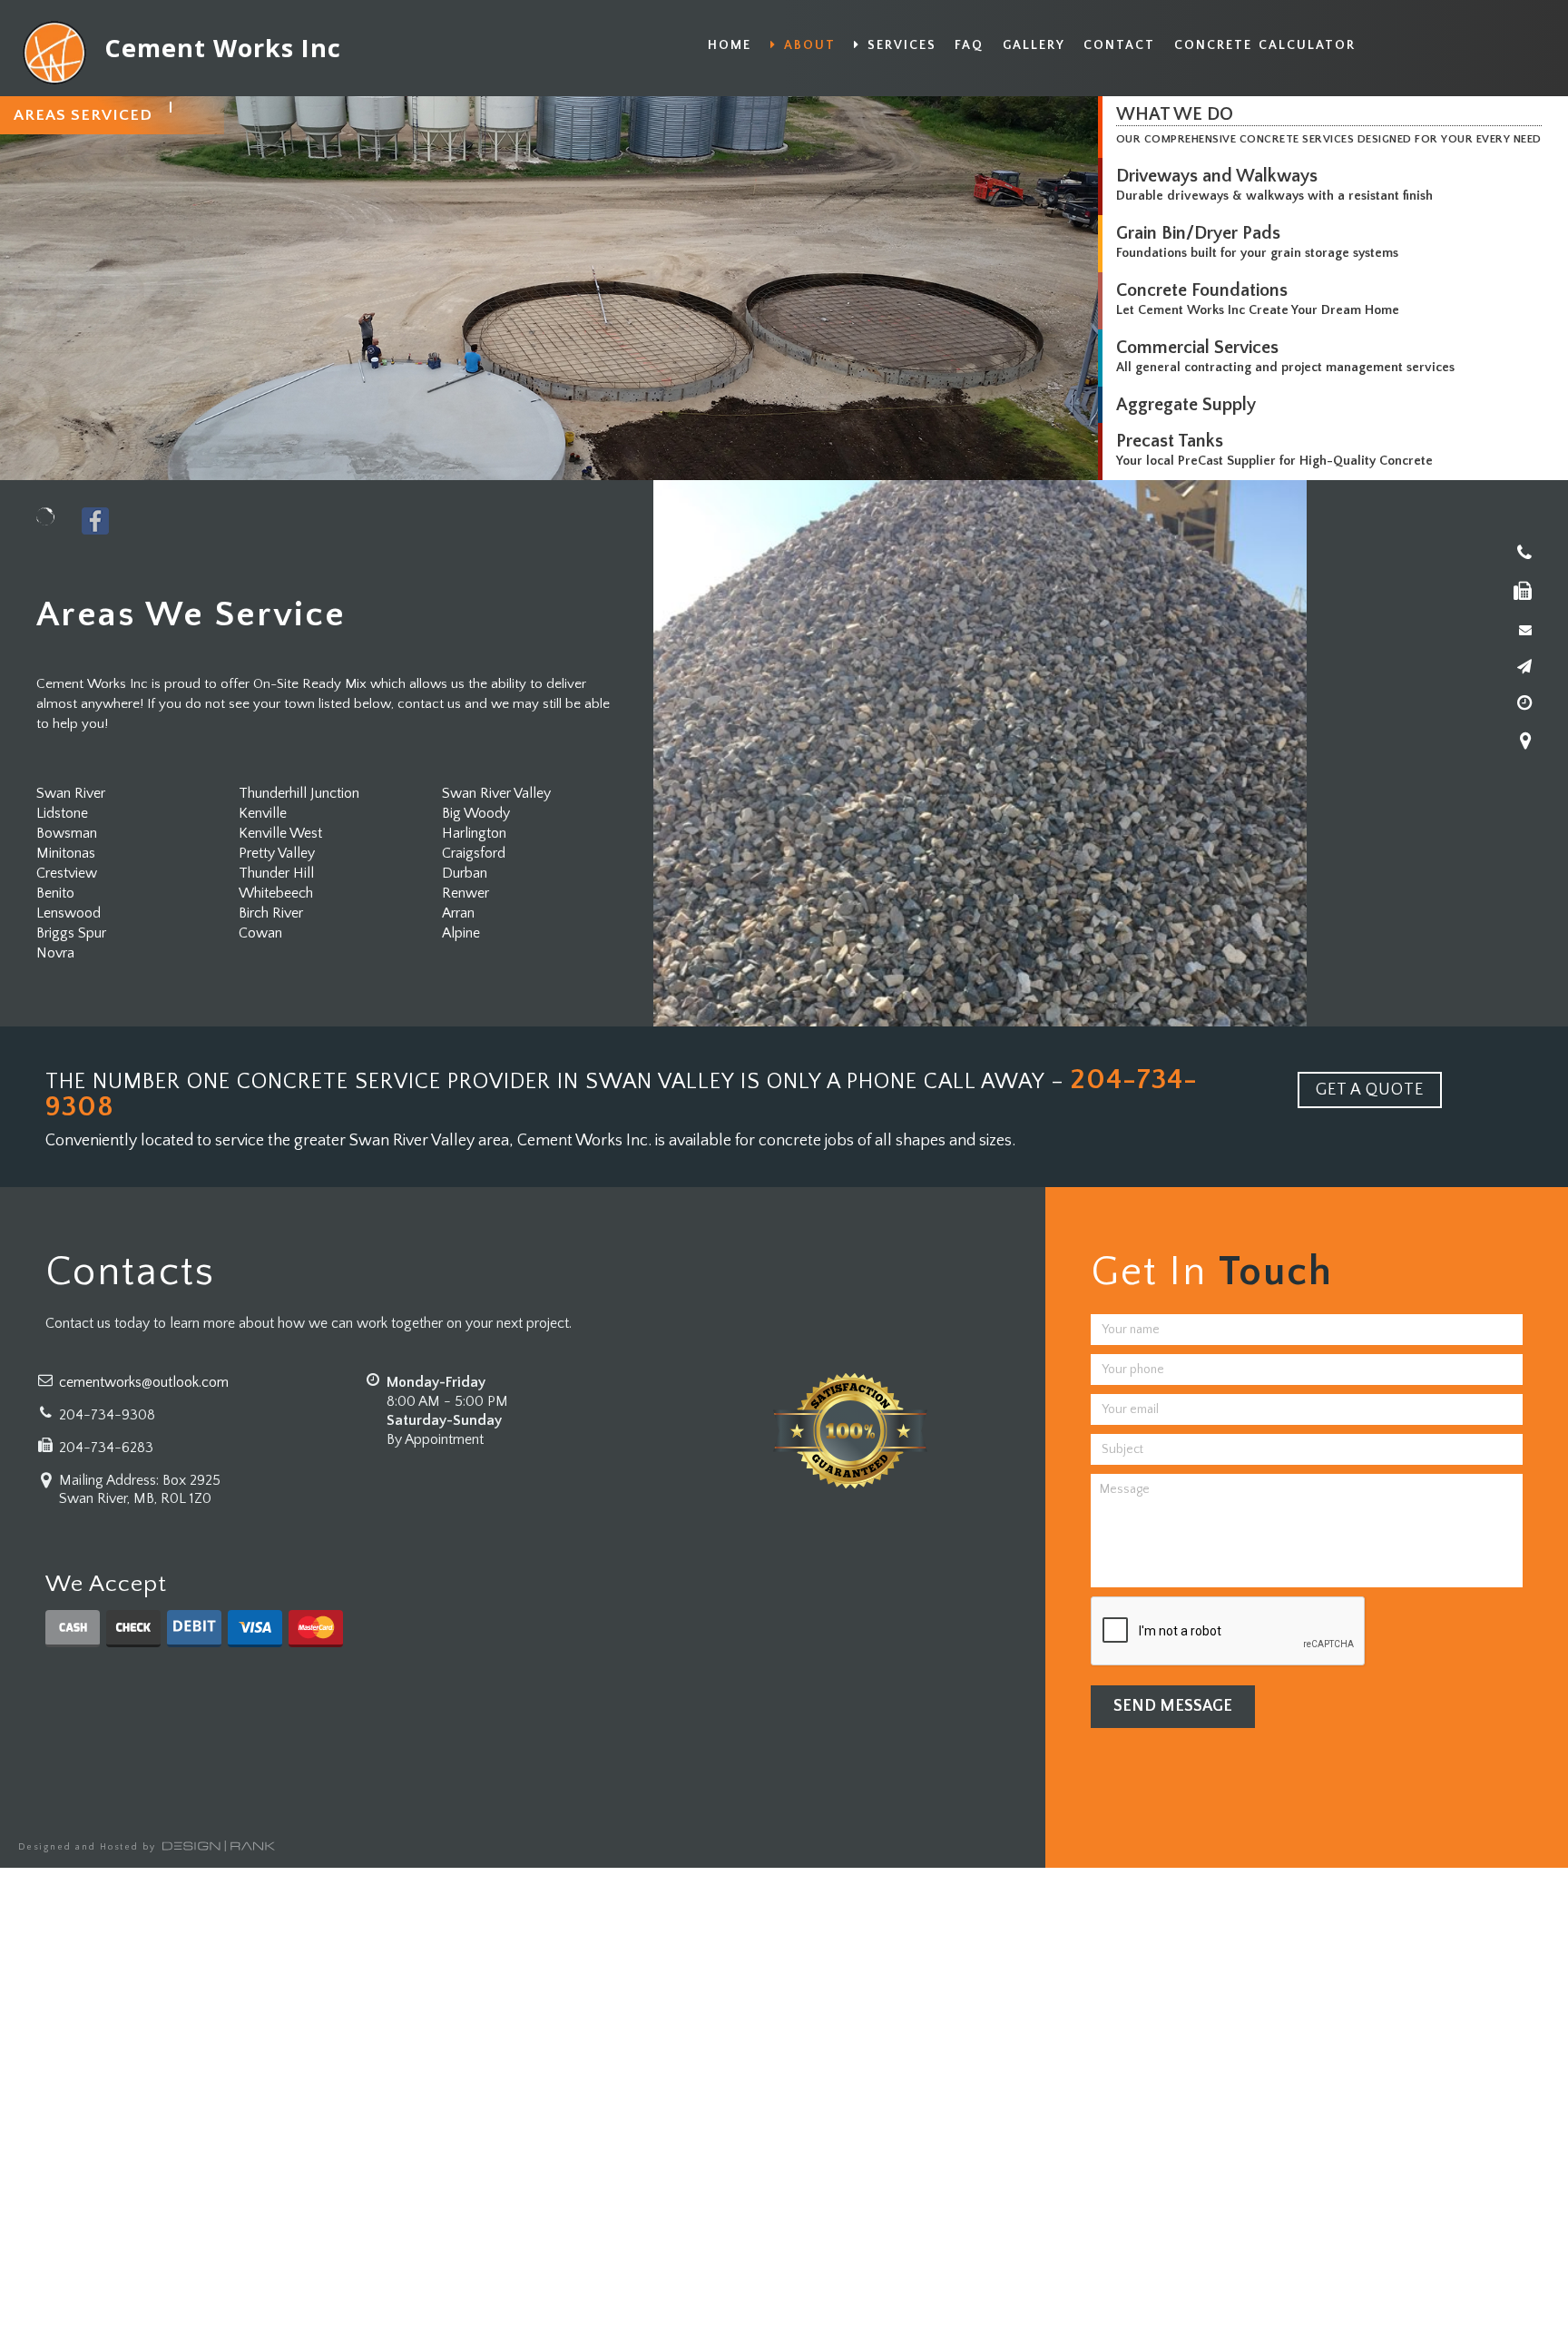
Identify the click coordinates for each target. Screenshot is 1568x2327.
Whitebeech (276, 893)
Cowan (260, 933)
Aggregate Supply (1186, 405)
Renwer (465, 893)
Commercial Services (1197, 348)
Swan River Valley (496, 793)
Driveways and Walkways (1217, 176)
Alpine (461, 933)
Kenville (263, 813)
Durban (465, 873)
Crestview (67, 873)
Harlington (474, 833)
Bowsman (67, 833)
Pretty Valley (277, 853)
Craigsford (474, 853)
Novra (55, 953)
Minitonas (66, 853)
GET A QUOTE (1370, 1090)
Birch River (271, 913)
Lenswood (69, 913)
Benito (55, 893)
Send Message (1173, 1706)
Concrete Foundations (1202, 290)
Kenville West (280, 833)
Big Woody (476, 813)
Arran (458, 913)
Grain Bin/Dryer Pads (1198, 233)
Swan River (71, 793)
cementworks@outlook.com (144, 1382)
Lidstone (62, 813)
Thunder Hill (276, 873)
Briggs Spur (71, 933)
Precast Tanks (1170, 441)
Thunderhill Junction (299, 793)
